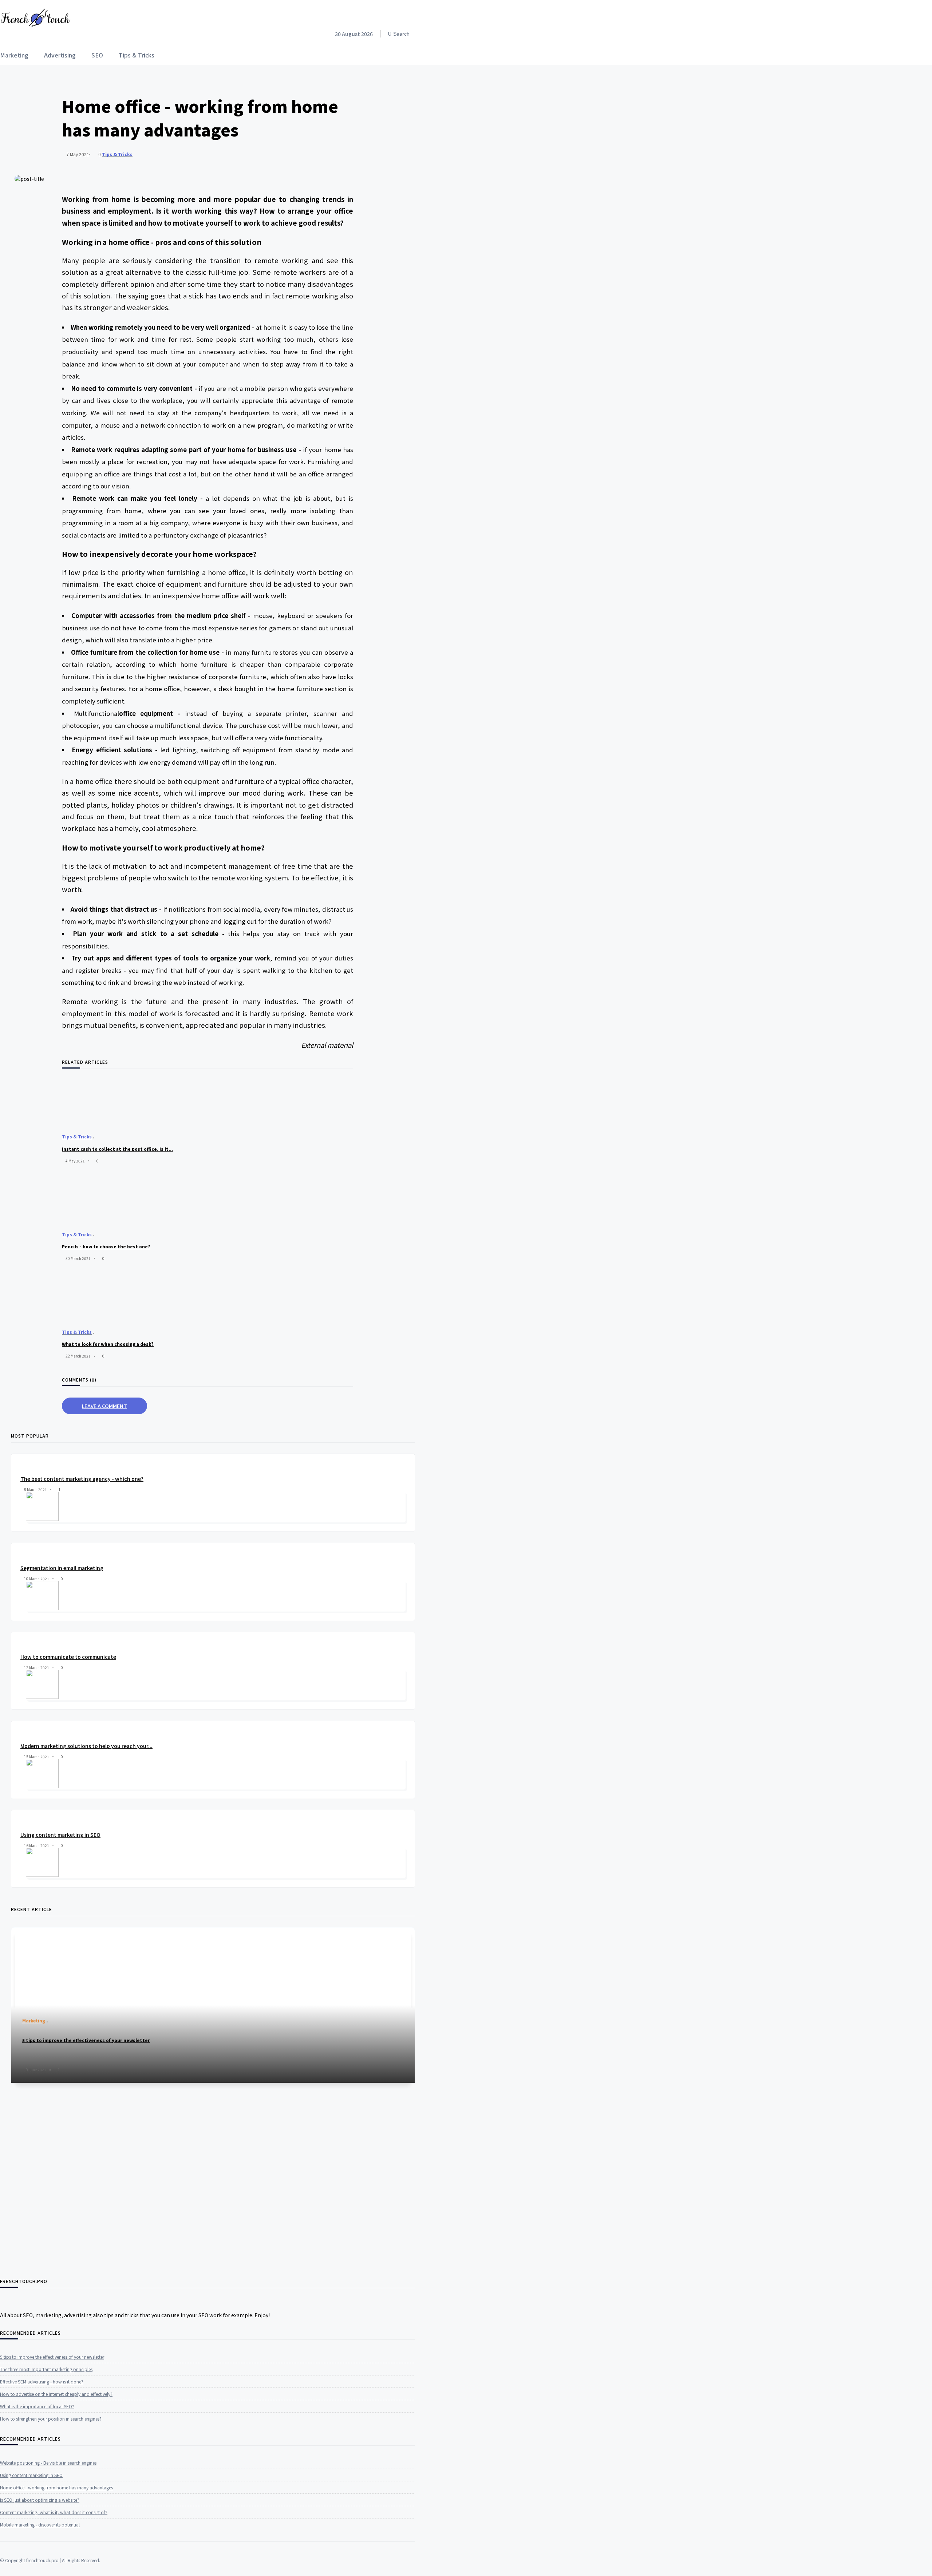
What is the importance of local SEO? (37, 2406)
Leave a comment (104, 1406)
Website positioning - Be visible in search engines (48, 2463)
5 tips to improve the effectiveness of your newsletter (52, 2357)
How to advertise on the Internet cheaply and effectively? (56, 2394)
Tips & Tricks (137, 55)
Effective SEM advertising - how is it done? (42, 2381)
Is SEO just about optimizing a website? (40, 2500)
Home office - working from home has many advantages (56, 2487)
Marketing (14, 55)
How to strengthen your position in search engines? (51, 2419)
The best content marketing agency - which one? (82, 1479)
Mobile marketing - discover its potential (40, 2525)
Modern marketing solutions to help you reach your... (86, 1746)
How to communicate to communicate (68, 1657)
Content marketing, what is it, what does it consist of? (54, 2512)
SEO (97, 55)
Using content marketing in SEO (60, 1835)
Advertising (60, 55)
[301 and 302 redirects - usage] (193, 2105)
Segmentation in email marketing (62, 1568)
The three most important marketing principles (46, 2369)
